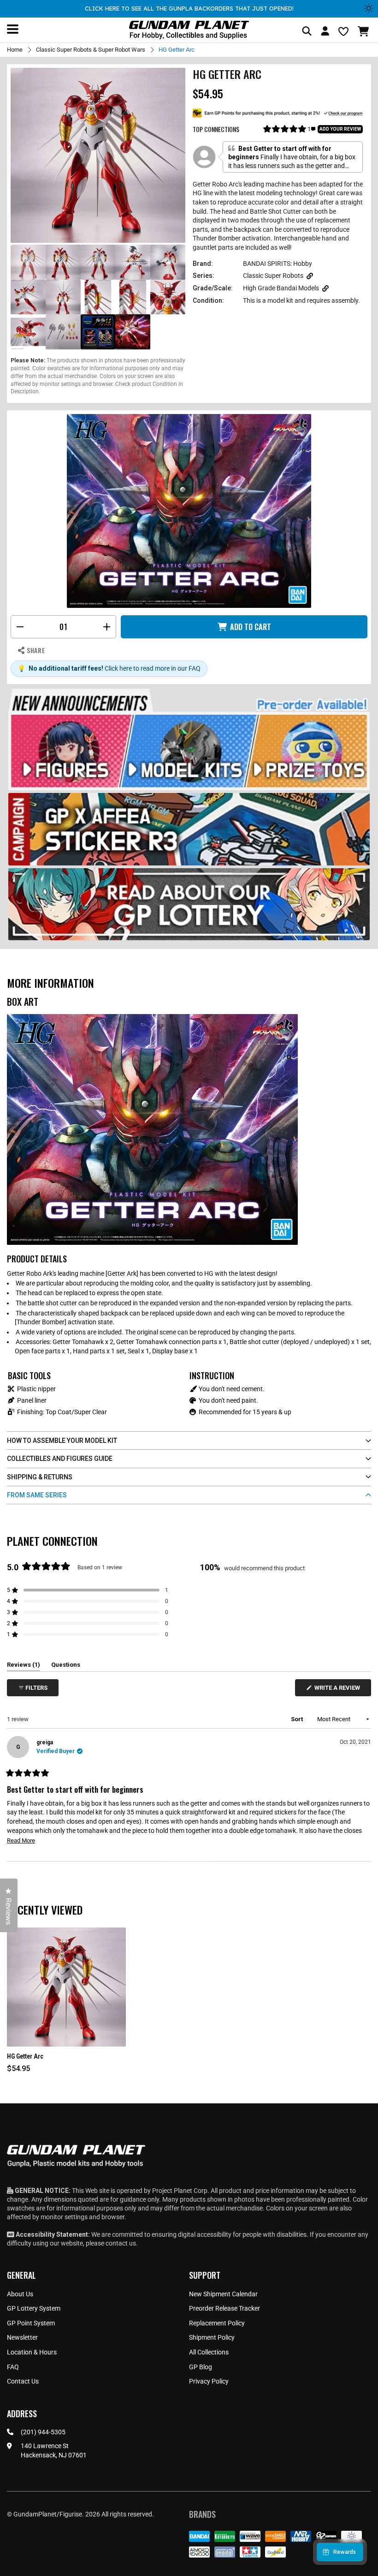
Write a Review (339, 1690)
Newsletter (22, 2337)
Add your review (340, 129)
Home (15, 50)
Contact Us (23, 2381)
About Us (20, 2294)
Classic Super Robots (273, 276)
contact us (121, 2243)
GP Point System (31, 2323)
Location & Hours (32, 2352)
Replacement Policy (217, 2323)
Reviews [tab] (24, 1666)
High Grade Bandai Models (281, 288)
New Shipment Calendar (223, 2294)
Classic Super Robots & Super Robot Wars (91, 50)
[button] (364, 31)
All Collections (209, 2352)
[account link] (325, 32)
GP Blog (201, 2367)
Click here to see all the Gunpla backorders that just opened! (189, 8)
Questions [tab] (66, 1666)
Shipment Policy (212, 2337)
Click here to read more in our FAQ (153, 668)
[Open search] (307, 32)
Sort (298, 1719)
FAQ (13, 2367)
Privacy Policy (209, 2381)
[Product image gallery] (98, 155)
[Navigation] (13, 29)
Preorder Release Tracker (224, 2308)
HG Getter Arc (25, 2056)
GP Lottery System (34, 2308)
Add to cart (251, 627)
